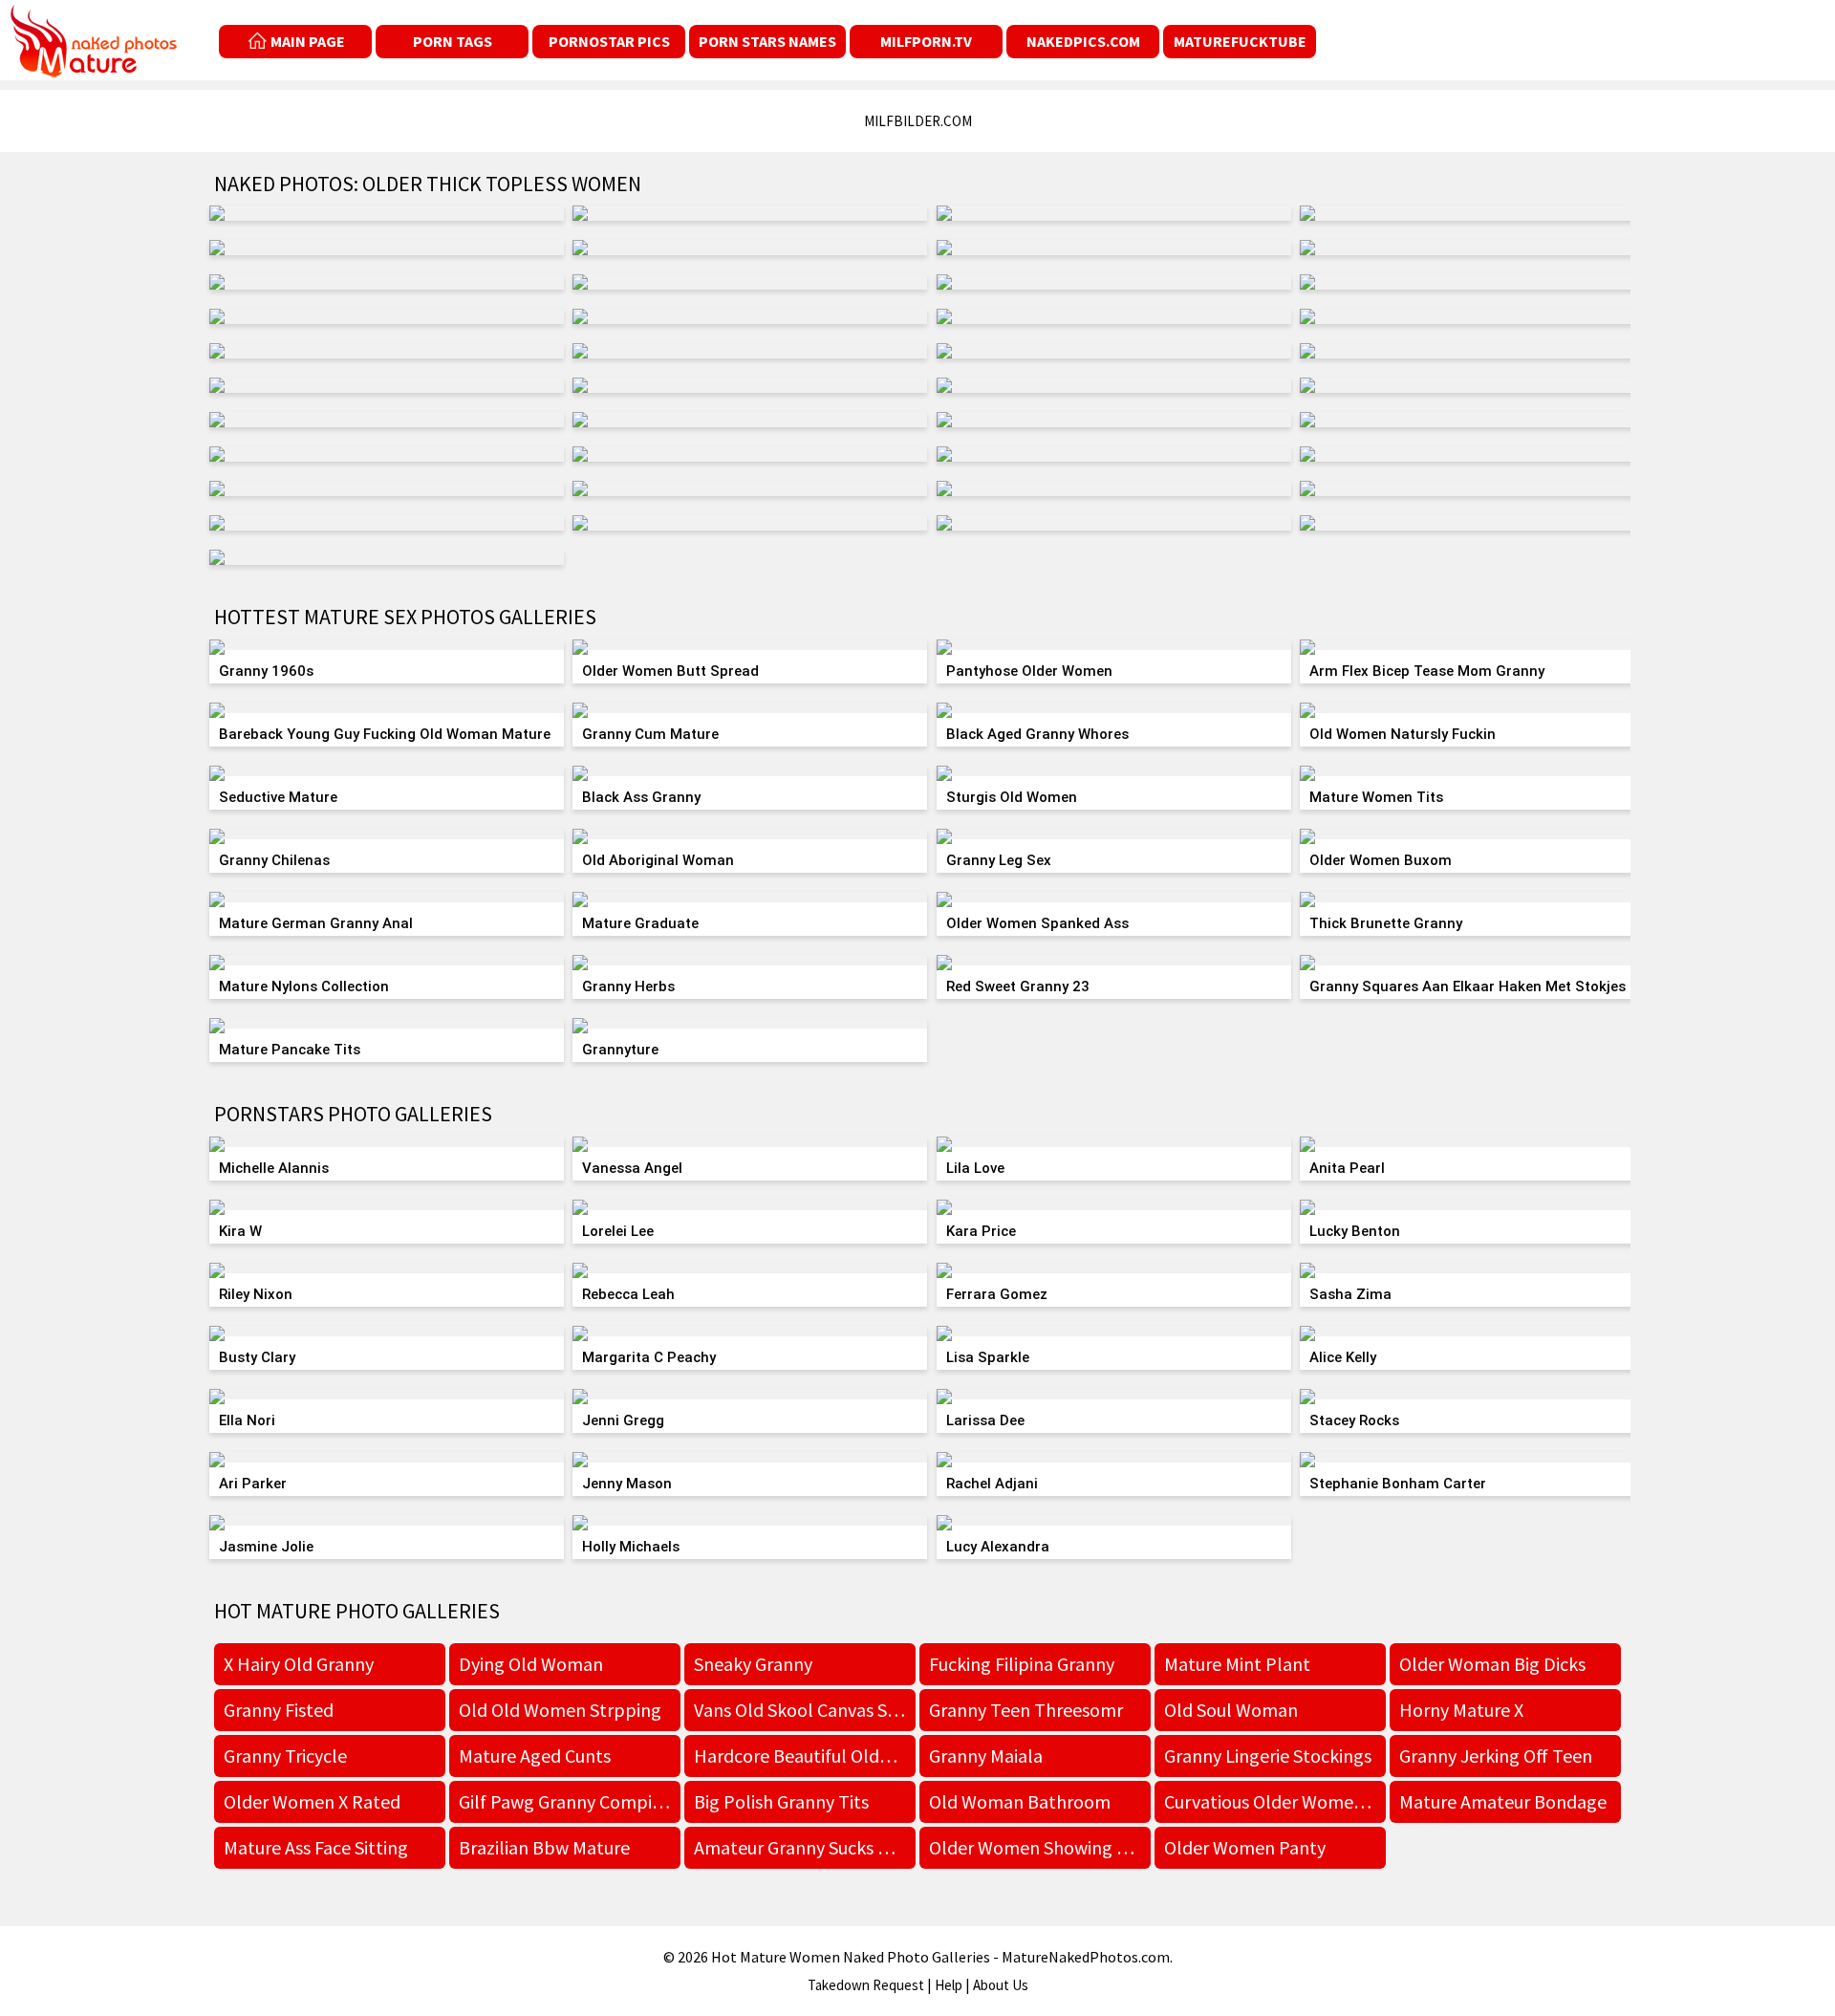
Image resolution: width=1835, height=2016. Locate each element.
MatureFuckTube (1240, 41)
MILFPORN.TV (926, 41)
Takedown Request (866, 1985)
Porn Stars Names (767, 41)
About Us (1001, 1985)
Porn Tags (453, 41)
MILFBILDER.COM (918, 121)
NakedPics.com (1083, 41)
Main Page (308, 41)
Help (949, 1985)
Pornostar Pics (609, 41)
